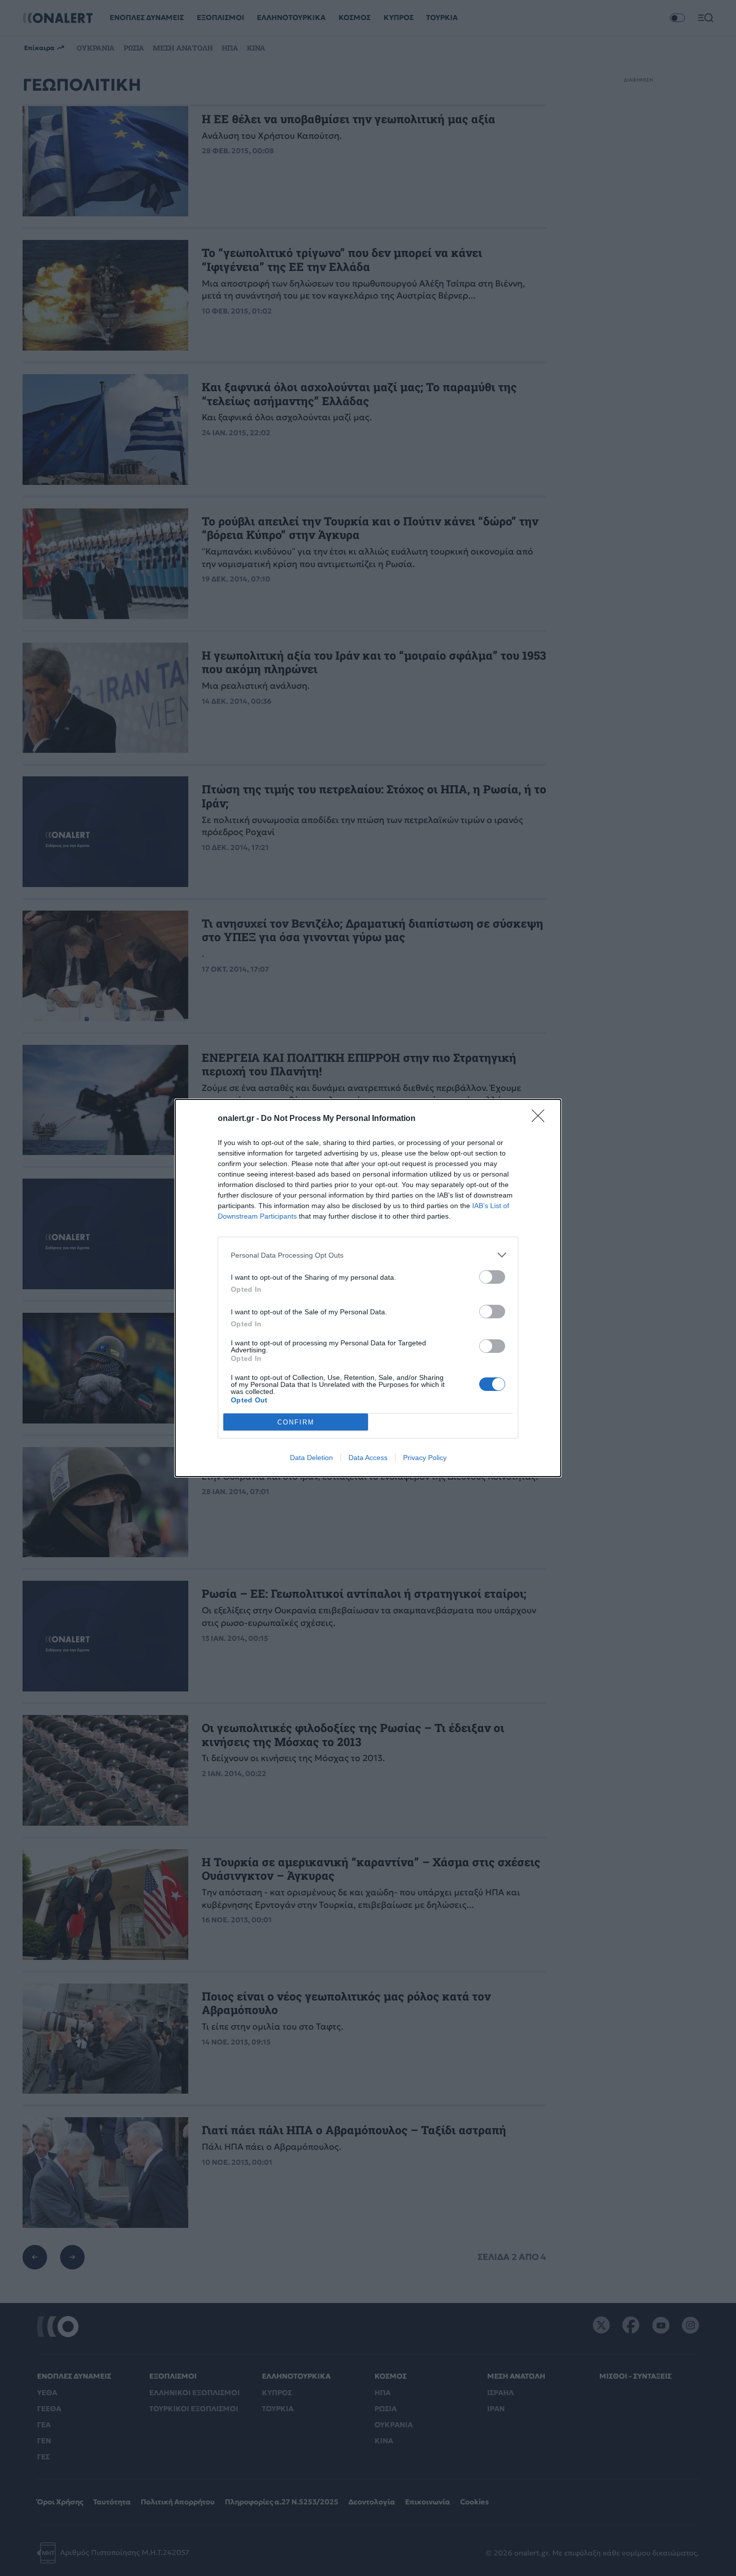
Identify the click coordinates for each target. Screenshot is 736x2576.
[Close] (541, 1119)
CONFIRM (296, 1422)
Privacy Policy (425, 1458)
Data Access (368, 1458)
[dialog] (368, 1288)
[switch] (492, 1277)
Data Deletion (311, 1458)
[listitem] (368, 1255)
